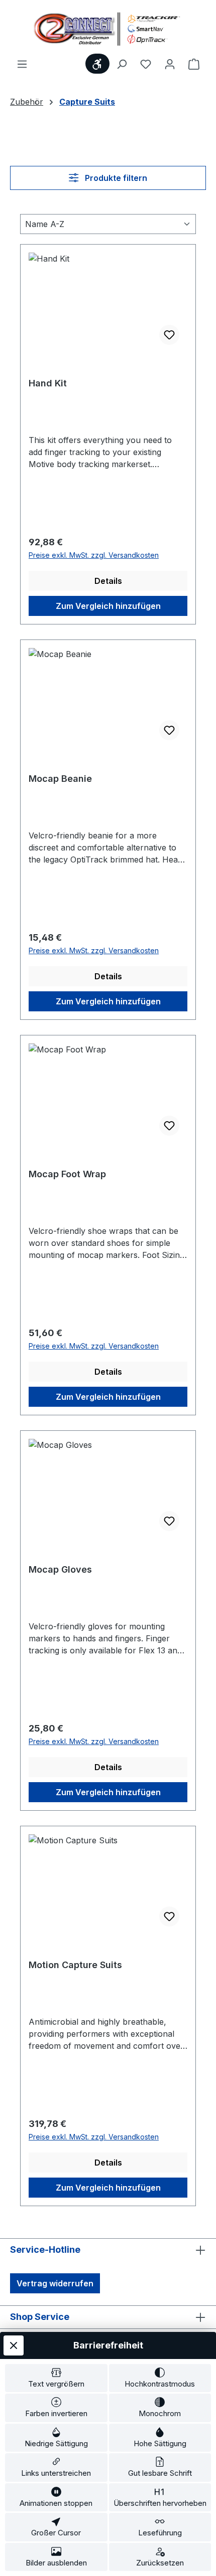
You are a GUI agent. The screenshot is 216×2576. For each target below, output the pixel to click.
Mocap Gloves (60, 1569)
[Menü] (22, 64)
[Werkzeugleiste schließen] (14, 2345)
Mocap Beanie (60, 779)
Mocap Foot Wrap (67, 1174)
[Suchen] (122, 64)
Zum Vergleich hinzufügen (108, 606)
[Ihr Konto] (170, 64)
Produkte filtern (115, 178)
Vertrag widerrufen (55, 2283)
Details (108, 581)
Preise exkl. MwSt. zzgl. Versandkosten (94, 555)
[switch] (56, 2378)
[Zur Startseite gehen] (108, 29)
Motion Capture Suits (75, 1965)
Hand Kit (48, 383)
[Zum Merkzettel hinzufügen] (169, 335)
